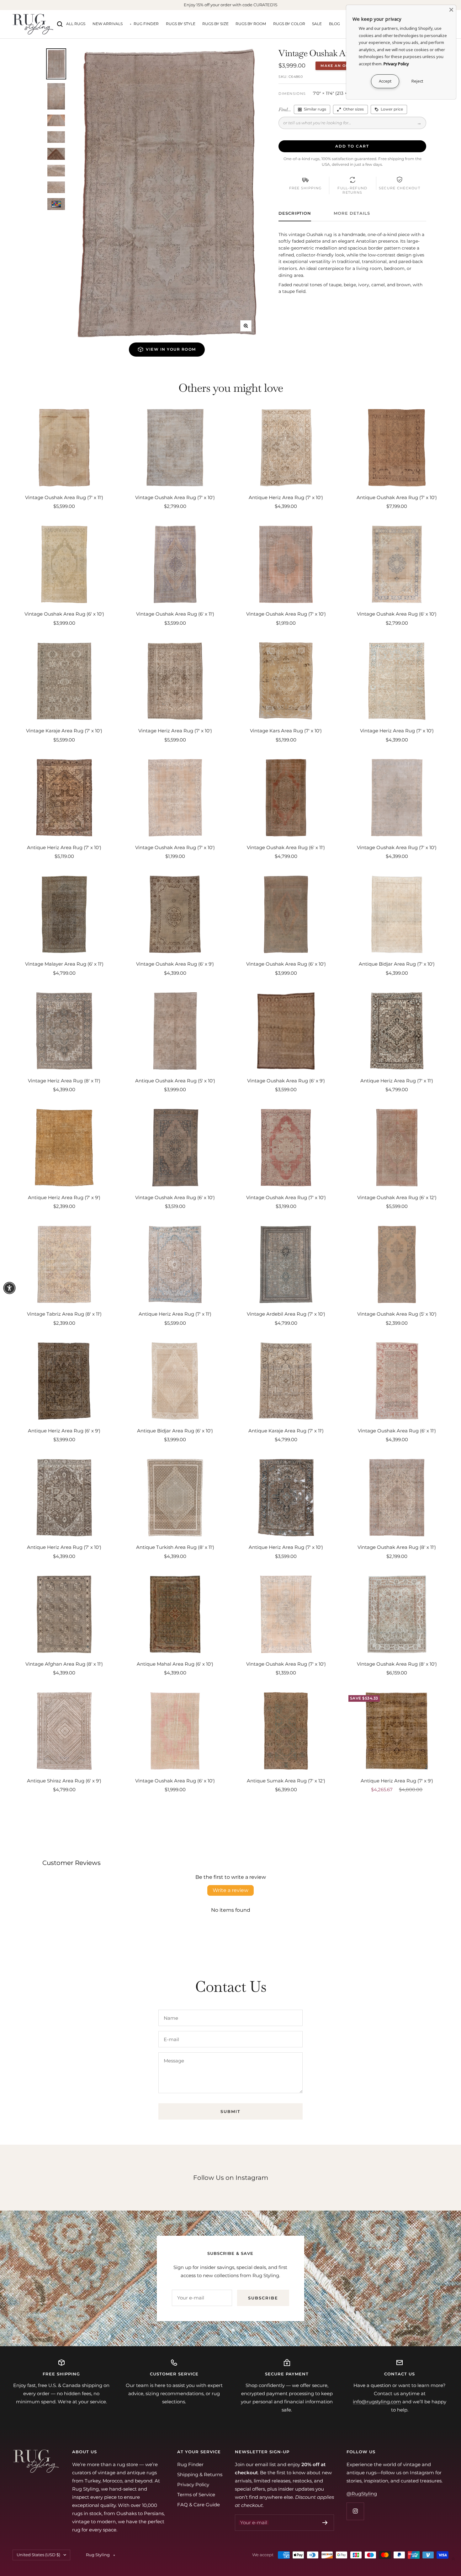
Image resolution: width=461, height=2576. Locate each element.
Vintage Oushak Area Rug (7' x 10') (175, 497)
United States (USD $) (38, 2555)
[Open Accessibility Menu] (9, 1288)
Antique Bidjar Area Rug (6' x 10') (175, 1431)
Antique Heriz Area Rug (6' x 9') (64, 1431)
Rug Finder (146, 24)
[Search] (60, 24)
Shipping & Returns (200, 2474)
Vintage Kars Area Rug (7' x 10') (286, 731)
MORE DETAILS (352, 213)
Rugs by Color (289, 24)
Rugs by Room (251, 24)
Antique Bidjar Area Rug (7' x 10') (397, 964)
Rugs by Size (215, 24)
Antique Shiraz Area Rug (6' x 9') (64, 1781)
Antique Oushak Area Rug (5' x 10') (175, 1081)
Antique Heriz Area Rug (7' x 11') (397, 1081)
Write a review (230, 1890)
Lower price (392, 109)
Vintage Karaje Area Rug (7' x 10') (64, 731)
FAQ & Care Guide (199, 2505)
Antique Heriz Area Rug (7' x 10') (286, 497)
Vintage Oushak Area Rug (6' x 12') (397, 1197)
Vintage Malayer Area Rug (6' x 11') (64, 964)
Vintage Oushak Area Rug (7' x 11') (64, 497)
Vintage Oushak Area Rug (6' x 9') (175, 964)
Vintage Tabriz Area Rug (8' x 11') (64, 1314)
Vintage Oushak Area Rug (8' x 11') (397, 1547)
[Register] (325, 2523)
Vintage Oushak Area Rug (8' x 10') (397, 1664)
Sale (317, 24)
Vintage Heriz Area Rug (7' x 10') (175, 731)
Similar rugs (315, 109)
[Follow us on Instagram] (355, 2511)
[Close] (451, 10)
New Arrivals (108, 24)
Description (295, 213)
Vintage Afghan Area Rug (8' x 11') (64, 1664)
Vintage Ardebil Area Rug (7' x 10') (286, 1314)
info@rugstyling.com (377, 2402)
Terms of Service (196, 2495)
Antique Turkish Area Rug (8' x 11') (175, 1547)
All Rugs (76, 24)
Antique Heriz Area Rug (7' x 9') (64, 1197)
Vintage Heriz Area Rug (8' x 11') (64, 1081)
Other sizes (353, 109)
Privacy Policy (193, 2484)
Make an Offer (339, 66)
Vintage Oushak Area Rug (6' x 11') (175, 614)
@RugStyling (362, 2494)
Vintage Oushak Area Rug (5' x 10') (397, 1314)
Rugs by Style (181, 24)
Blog (334, 24)
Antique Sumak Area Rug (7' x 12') (286, 1781)
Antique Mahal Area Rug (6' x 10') (175, 1664)
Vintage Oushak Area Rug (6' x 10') (64, 614)
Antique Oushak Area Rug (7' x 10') (397, 497)
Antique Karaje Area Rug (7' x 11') (286, 1431)
